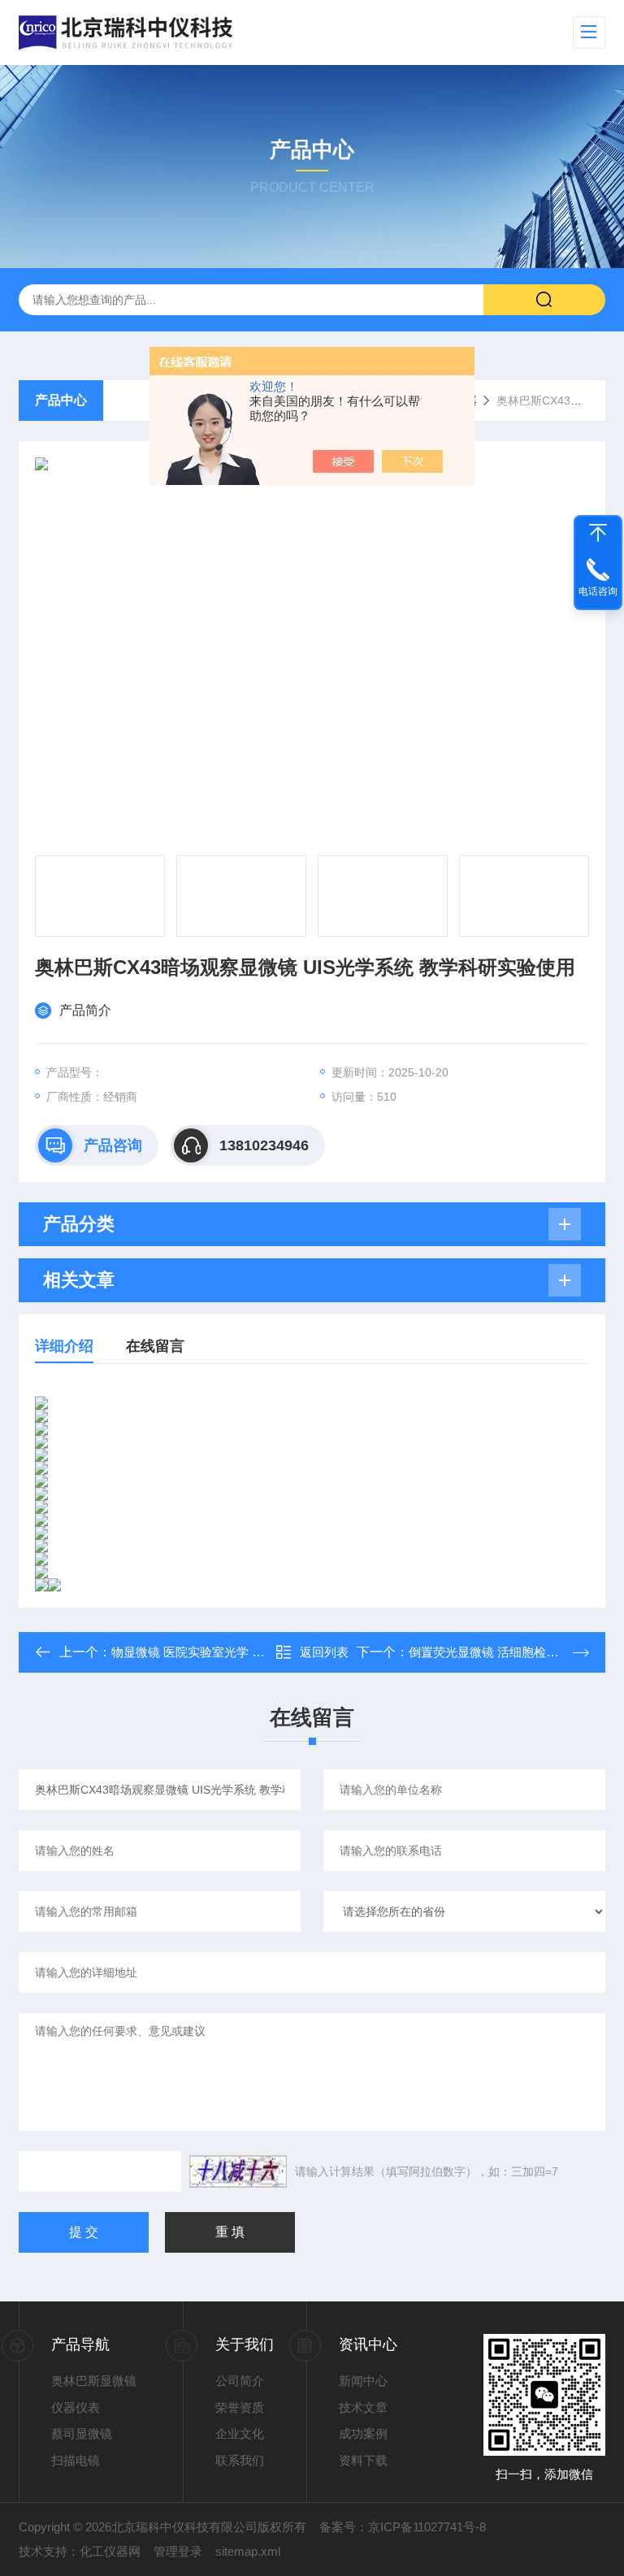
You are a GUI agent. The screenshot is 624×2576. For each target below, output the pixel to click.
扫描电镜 (76, 2460)
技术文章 (363, 2407)
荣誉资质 (240, 2407)
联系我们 (240, 2460)
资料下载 (363, 2460)
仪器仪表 (76, 2407)
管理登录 (178, 2551)
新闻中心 (363, 2381)
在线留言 (155, 1346)
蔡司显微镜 (82, 2433)
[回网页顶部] (598, 533)
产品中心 (61, 400)
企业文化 (240, 2433)
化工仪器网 (110, 2551)
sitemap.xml (248, 2551)
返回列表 (324, 1652)
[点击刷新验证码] (238, 2171)
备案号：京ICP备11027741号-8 (403, 2527)
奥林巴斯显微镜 (94, 2381)
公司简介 (240, 2381)
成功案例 (363, 2433)
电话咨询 (598, 591)
